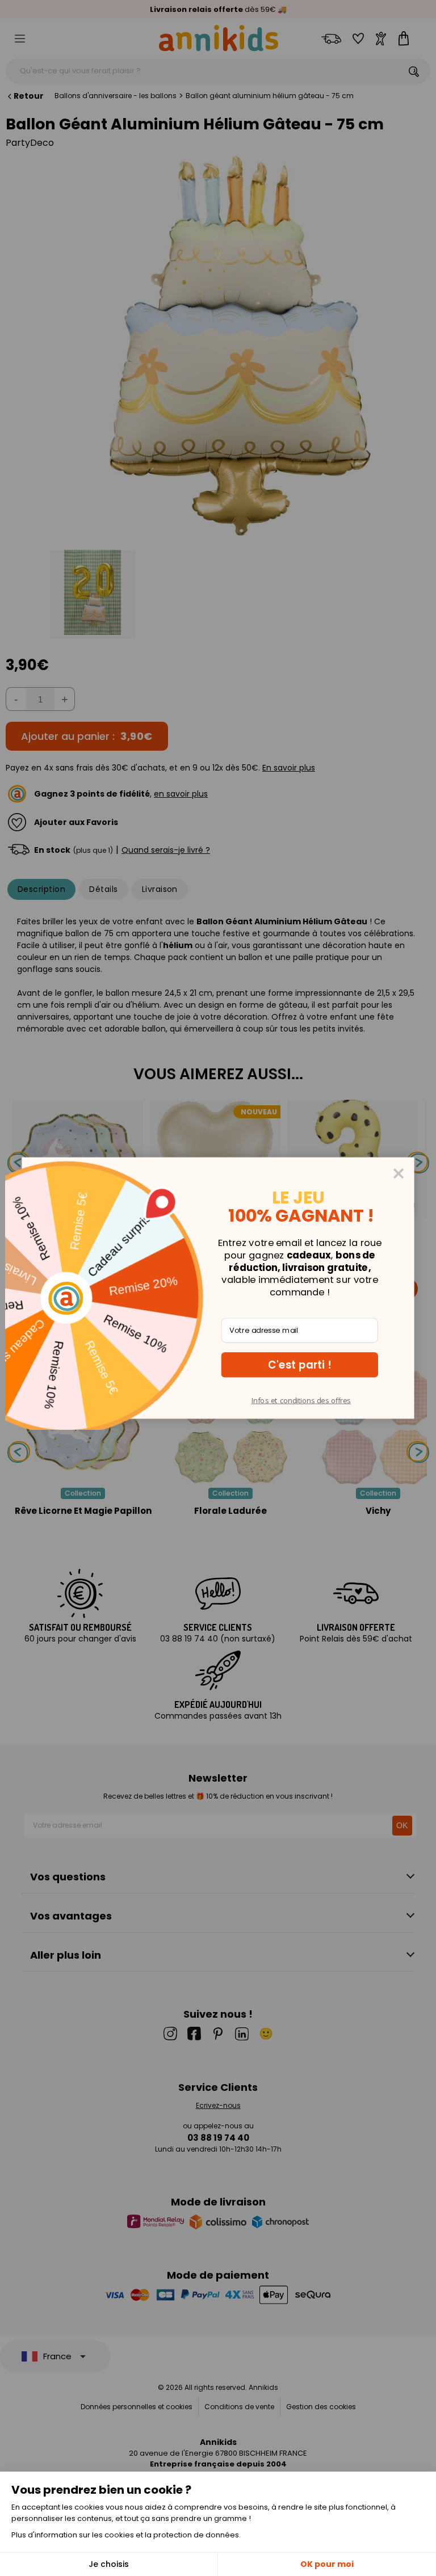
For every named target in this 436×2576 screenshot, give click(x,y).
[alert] (218, 1288)
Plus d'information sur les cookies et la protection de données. (126, 2535)
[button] (300, 1365)
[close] (399, 1173)
